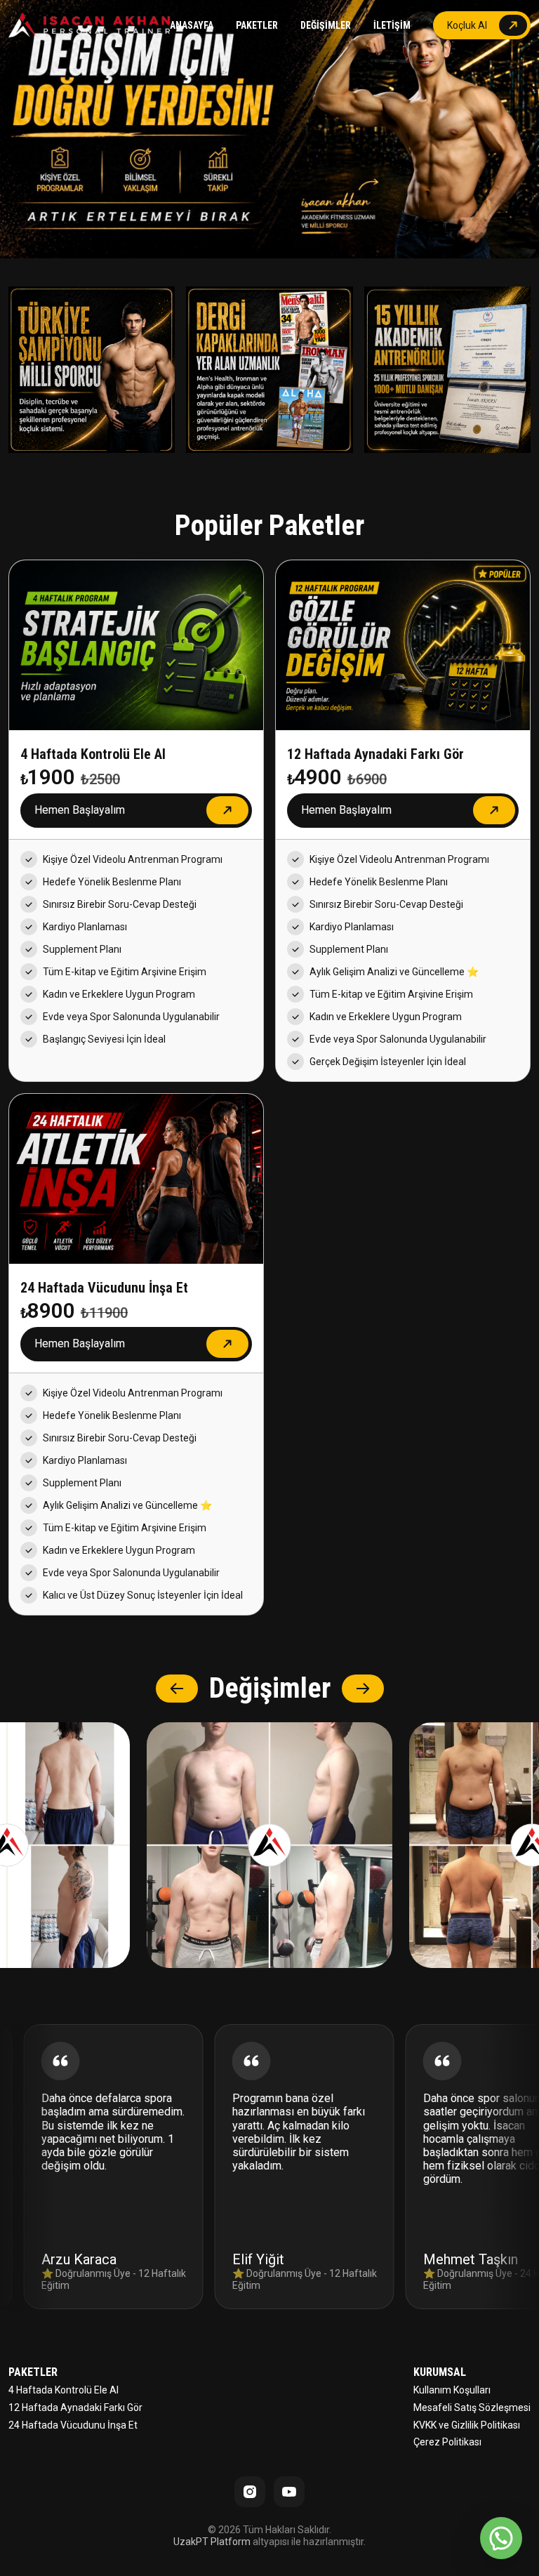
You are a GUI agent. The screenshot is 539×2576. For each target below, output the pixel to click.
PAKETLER (257, 25)
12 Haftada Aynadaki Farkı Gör (75, 2407)
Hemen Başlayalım (80, 810)
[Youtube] (289, 2492)
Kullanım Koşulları (452, 2390)
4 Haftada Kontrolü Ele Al (64, 2390)
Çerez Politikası (447, 2442)
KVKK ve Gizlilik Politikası (467, 2425)
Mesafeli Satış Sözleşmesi (472, 2407)
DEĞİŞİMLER (326, 25)
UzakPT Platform (212, 2542)
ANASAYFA (192, 25)
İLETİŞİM (392, 25)
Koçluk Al (467, 25)
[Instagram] (250, 2492)
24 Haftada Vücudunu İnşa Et (73, 2425)
